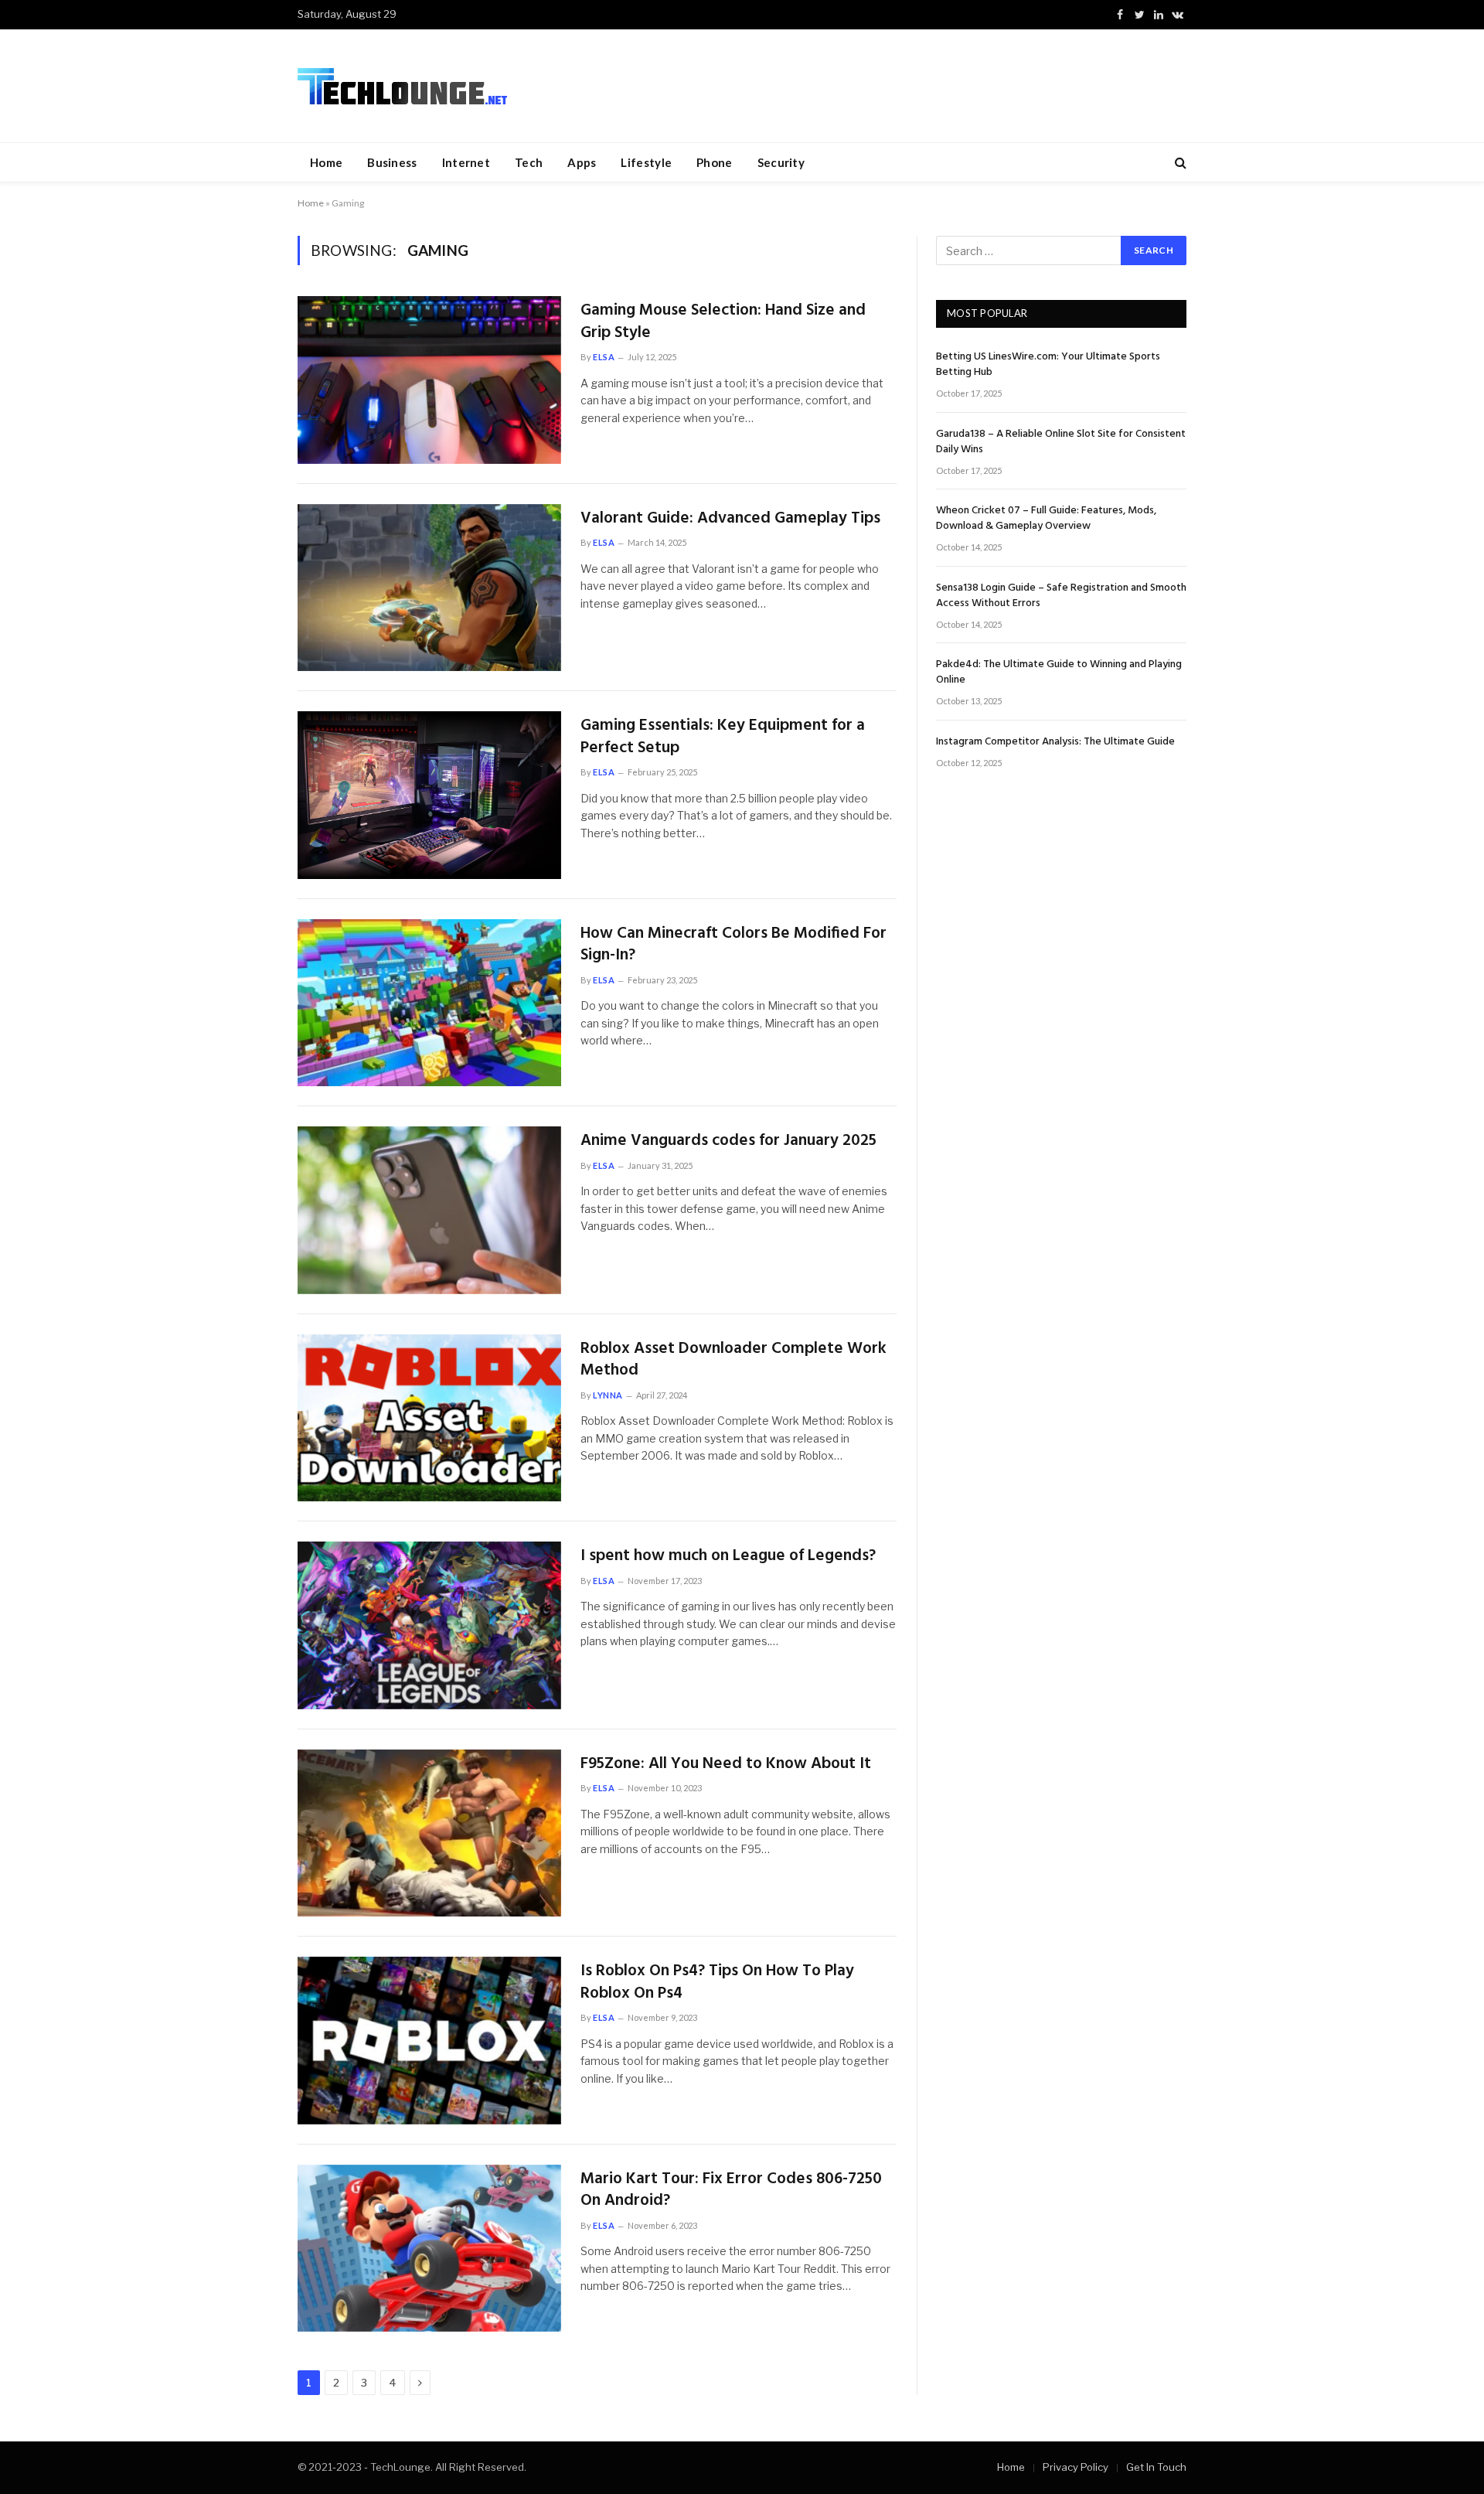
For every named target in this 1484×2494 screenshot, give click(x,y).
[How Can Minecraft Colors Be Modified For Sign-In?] (429, 1003)
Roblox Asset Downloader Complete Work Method (733, 1360)
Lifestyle (646, 162)
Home (326, 162)
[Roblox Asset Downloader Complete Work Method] (429, 1418)
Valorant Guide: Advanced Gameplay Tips (730, 519)
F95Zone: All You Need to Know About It (726, 1765)
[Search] (1179, 163)
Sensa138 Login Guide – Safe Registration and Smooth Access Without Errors (1061, 596)
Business (392, 162)
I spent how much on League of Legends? (728, 1557)
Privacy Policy (1076, 2467)
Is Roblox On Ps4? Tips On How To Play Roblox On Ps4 (717, 1983)
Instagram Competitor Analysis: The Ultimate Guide (1055, 742)
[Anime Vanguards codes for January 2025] (429, 1210)
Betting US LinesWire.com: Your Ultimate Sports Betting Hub (1048, 365)
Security (781, 162)
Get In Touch (1156, 2467)
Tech (529, 162)
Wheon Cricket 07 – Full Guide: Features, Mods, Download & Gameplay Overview (1046, 519)
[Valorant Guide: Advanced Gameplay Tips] (429, 588)
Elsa (604, 357)
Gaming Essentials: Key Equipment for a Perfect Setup (723, 737)
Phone (715, 162)
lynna (608, 1395)
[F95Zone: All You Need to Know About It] (429, 1833)
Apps (582, 162)
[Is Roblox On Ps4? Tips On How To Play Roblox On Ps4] (429, 2041)
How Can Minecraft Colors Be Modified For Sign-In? (733, 945)
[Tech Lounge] (402, 86)
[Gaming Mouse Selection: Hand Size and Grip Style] (429, 380)
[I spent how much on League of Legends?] (429, 1625)
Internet (466, 162)
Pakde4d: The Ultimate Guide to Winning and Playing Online (1059, 673)
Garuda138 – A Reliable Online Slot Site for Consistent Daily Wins (1061, 442)
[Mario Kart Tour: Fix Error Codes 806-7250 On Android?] (429, 2249)
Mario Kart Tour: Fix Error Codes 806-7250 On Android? (731, 2191)
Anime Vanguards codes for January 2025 (728, 1141)
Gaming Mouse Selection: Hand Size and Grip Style (723, 322)
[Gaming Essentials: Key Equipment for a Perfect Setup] (429, 795)
